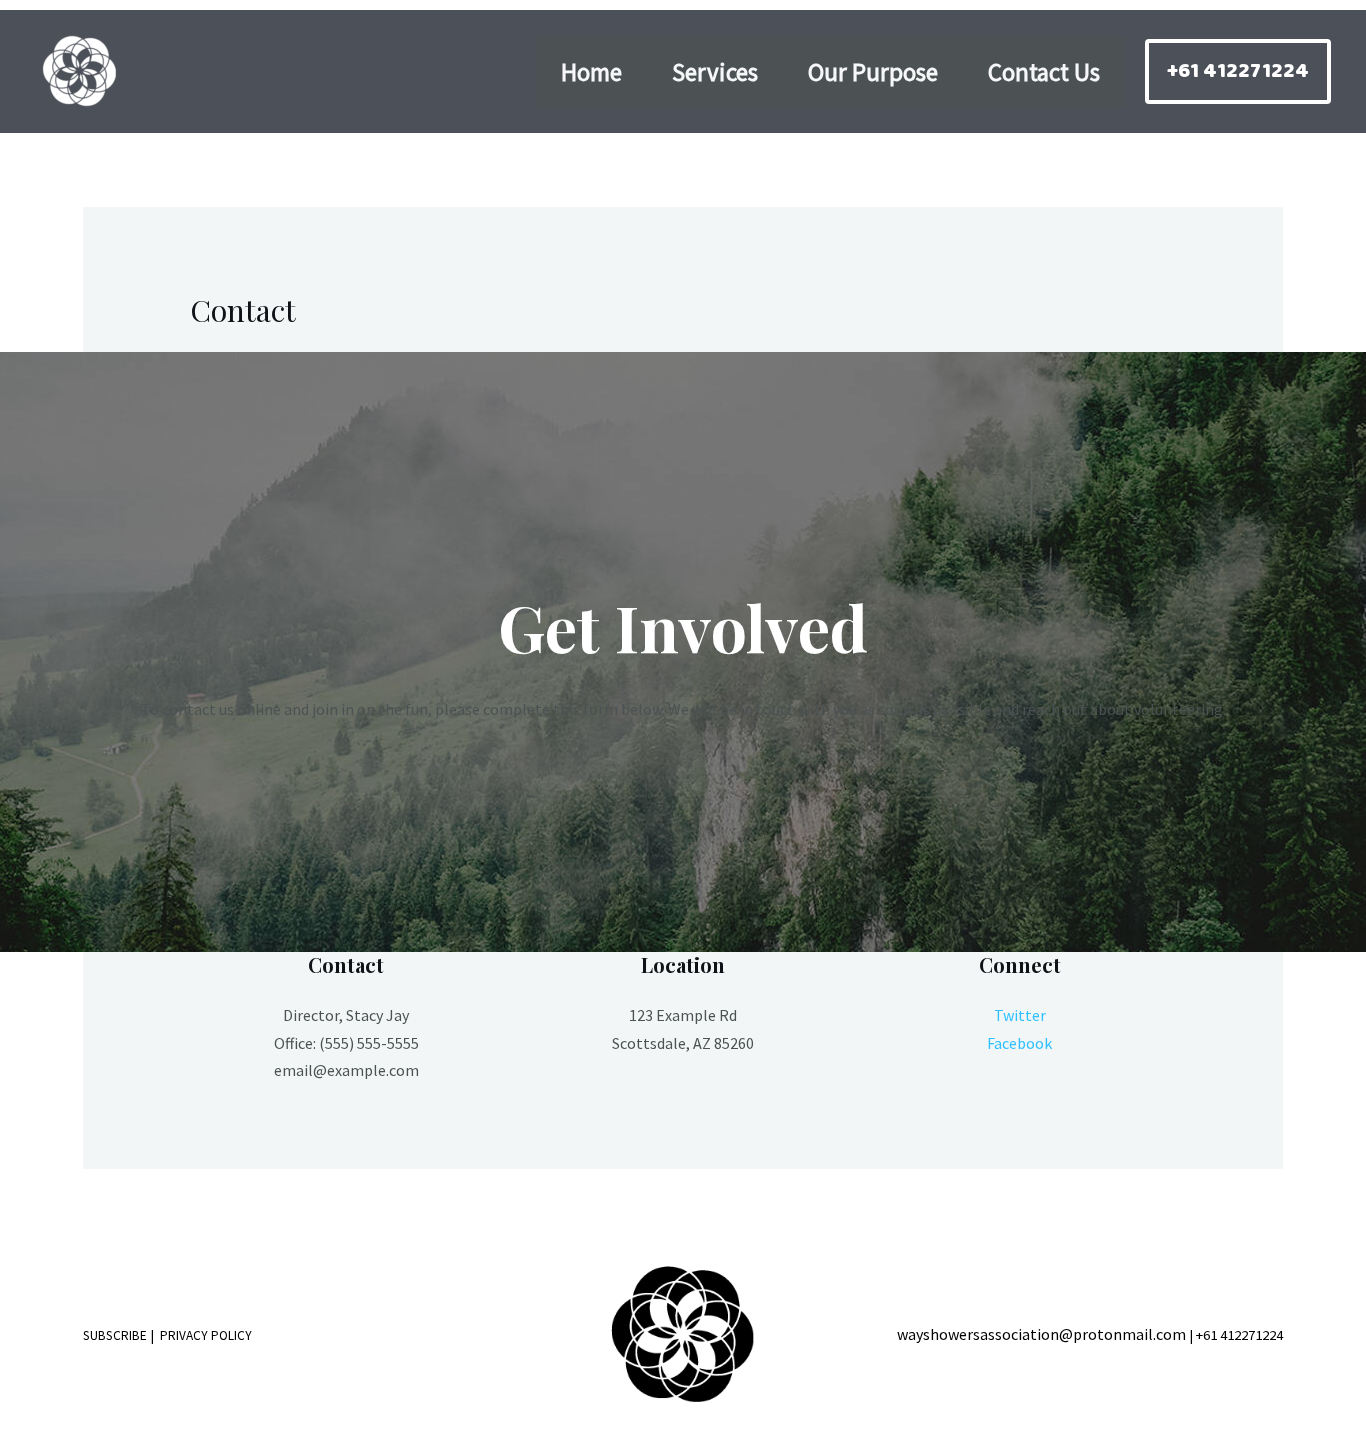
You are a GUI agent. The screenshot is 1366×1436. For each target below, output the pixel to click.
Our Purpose (873, 72)
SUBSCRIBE (115, 1335)
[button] (1238, 71)
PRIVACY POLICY (206, 1335)
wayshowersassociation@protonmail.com (1041, 1334)
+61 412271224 (1239, 1335)
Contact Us (1044, 72)
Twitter (1020, 1015)
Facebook (1019, 1043)
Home (591, 72)
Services (715, 72)
